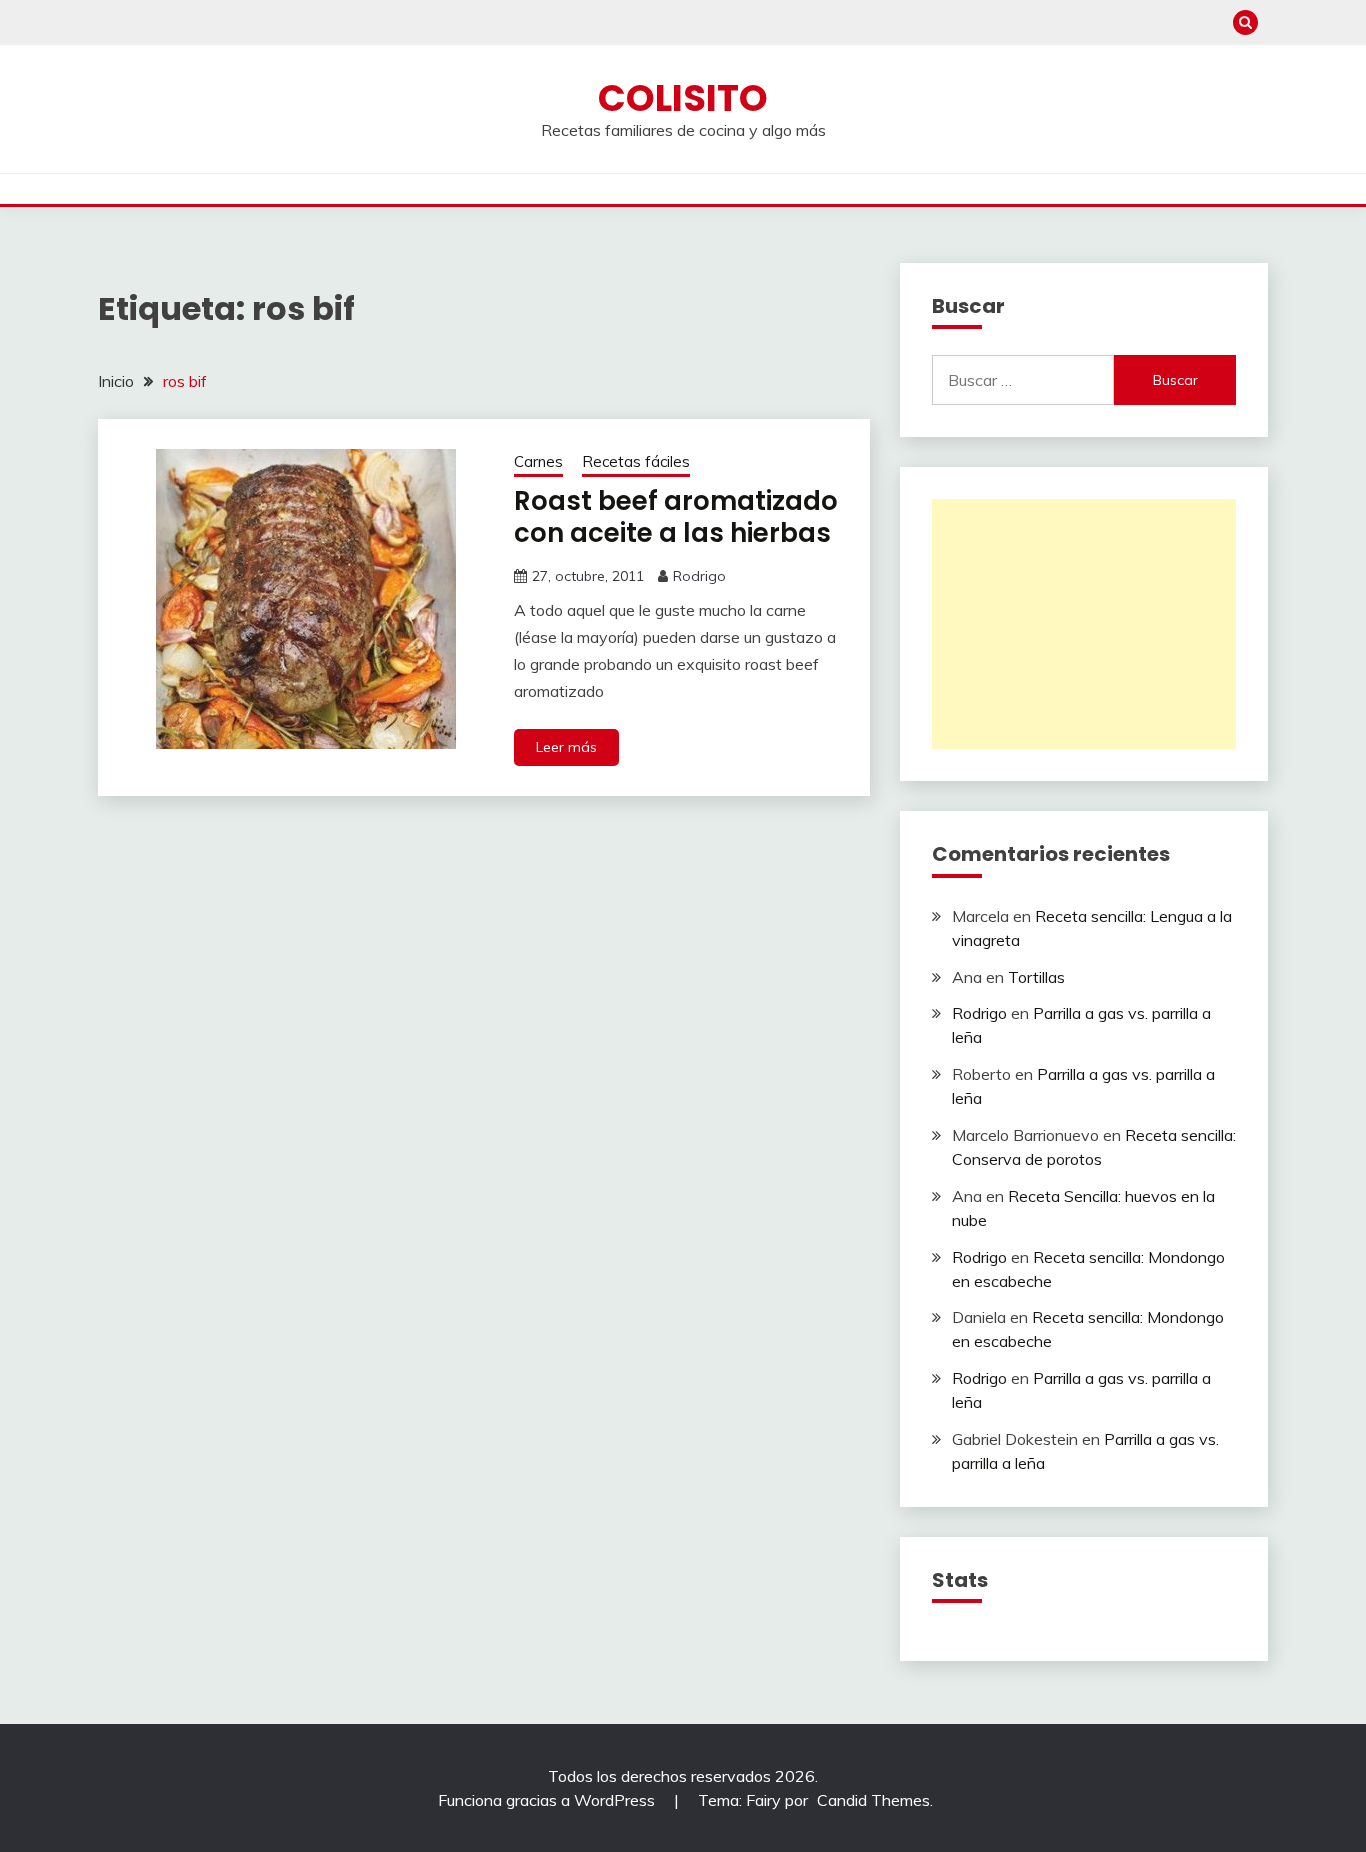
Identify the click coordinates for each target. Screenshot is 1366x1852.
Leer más (566, 747)
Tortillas (1036, 977)
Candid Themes (873, 1800)
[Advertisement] (1084, 624)
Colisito (683, 98)
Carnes (538, 461)
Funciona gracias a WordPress (548, 1800)
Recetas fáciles (636, 461)
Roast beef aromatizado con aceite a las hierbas (676, 517)
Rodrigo (699, 576)
